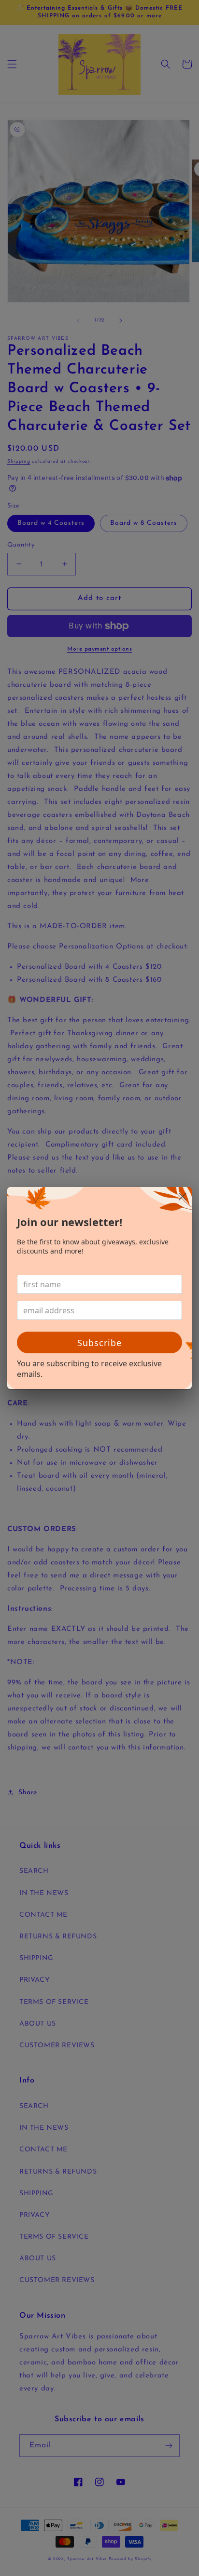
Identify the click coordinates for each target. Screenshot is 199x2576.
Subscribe (99, 1343)
